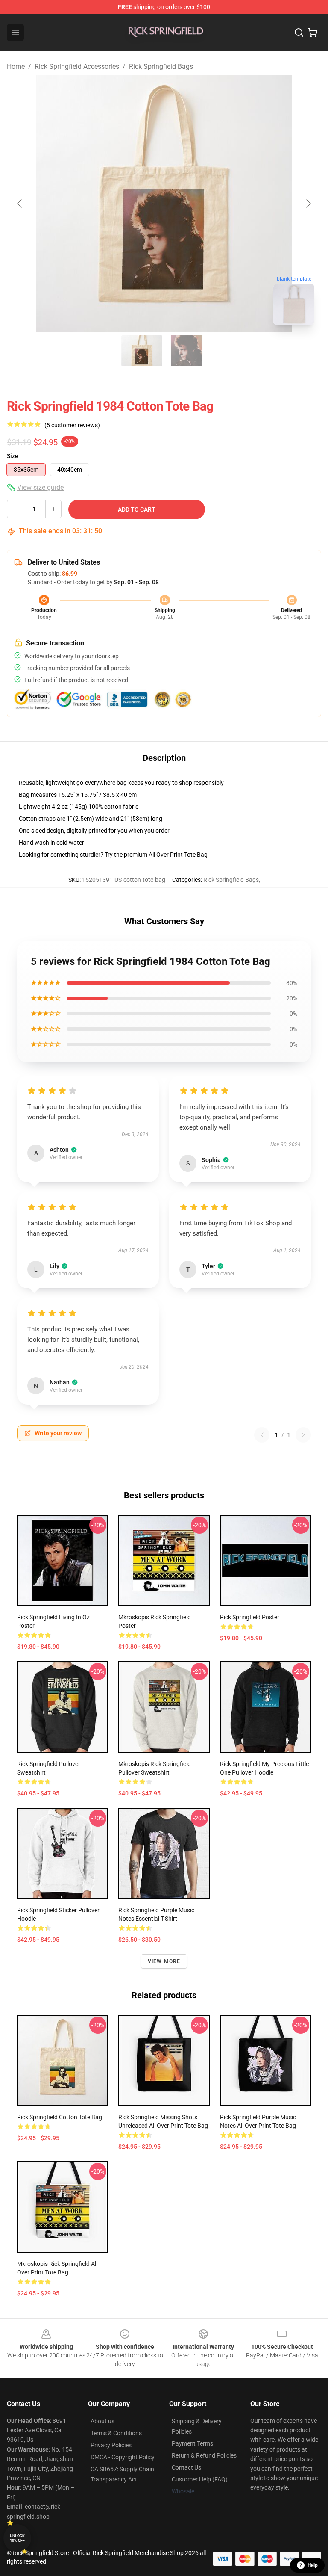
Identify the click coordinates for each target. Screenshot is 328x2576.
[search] (299, 33)
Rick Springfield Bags (161, 67)
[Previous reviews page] (262, 1435)
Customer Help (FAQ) (200, 2479)
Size (13, 456)
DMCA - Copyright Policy (123, 2457)
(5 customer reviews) (72, 425)
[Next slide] (308, 204)
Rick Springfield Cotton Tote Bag (60, 2117)
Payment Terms (192, 2443)
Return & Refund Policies (204, 2455)
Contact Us (186, 2467)
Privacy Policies (111, 2445)
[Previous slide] (20, 204)
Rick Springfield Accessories (77, 67)
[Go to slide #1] (142, 351)
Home (16, 67)
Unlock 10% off (17, 2538)
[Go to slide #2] (186, 351)
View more (164, 1961)
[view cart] (313, 33)
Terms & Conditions (116, 2433)
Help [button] (313, 2565)
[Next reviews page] (303, 1435)
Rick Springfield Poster (250, 1617)
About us (102, 2421)
